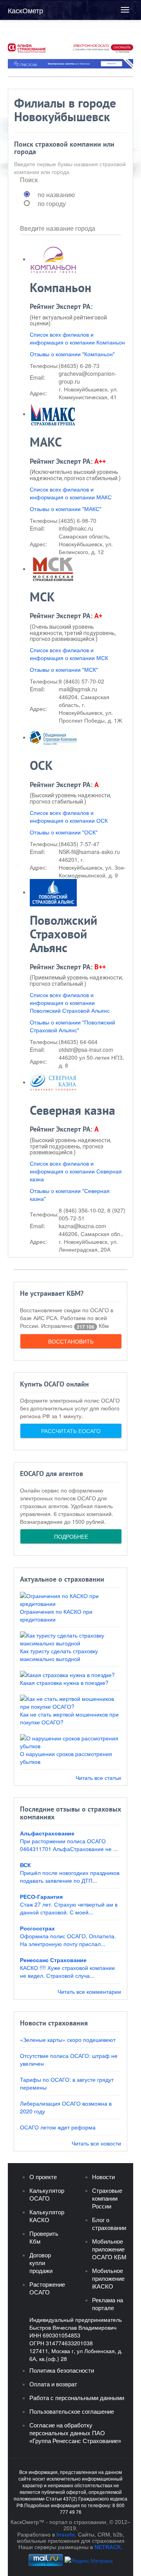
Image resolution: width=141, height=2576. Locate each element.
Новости (103, 2177)
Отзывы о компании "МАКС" (66, 509)
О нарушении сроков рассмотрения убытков (66, 1758)
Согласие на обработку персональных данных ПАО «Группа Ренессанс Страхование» (75, 2433)
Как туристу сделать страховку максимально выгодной (59, 1655)
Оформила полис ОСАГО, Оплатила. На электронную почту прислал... (68, 1940)
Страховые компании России (107, 2198)
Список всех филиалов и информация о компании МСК (69, 654)
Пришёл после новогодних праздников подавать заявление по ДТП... (70, 1876)
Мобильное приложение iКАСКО (108, 2279)
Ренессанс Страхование (53, 1960)
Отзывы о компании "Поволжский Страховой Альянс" (72, 1026)
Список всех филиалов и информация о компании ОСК (69, 816)
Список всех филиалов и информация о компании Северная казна (76, 1171)
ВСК (25, 1865)
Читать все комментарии (89, 1991)
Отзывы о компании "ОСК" (64, 832)
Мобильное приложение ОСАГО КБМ (109, 2249)
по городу (52, 204)
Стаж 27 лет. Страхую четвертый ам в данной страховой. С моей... (69, 1908)
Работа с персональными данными (77, 2398)
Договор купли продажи (41, 2263)
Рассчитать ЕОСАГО (71, 1431)
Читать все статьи (98, 1778)
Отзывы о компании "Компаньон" (72, 354)
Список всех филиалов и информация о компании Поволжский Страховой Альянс (70, 1003)
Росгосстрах (37, 1928)
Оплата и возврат (53, 2384)
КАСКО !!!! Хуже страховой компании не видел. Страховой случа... (67, 1971)
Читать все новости (96, 2143)
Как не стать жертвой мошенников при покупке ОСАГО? (69, 1718)
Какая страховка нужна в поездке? (64, 1683)
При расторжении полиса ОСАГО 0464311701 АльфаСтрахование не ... (69, 1845)
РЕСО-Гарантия (41, 1896)
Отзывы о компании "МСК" (64, 669)
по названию (56, 195)
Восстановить (71, 1341)
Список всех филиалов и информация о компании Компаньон (77, 338)
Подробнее (71, 1536)
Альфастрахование (47, 1833)
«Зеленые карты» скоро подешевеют (68, 2040)
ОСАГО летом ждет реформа (58, 2127)
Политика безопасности (62, 2371)
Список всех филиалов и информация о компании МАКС (71, 493)
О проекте (43, 2177)
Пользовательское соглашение (72, 2412)
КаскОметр (25, 10)
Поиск (29, 180)
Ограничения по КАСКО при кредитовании (56, 1615)
